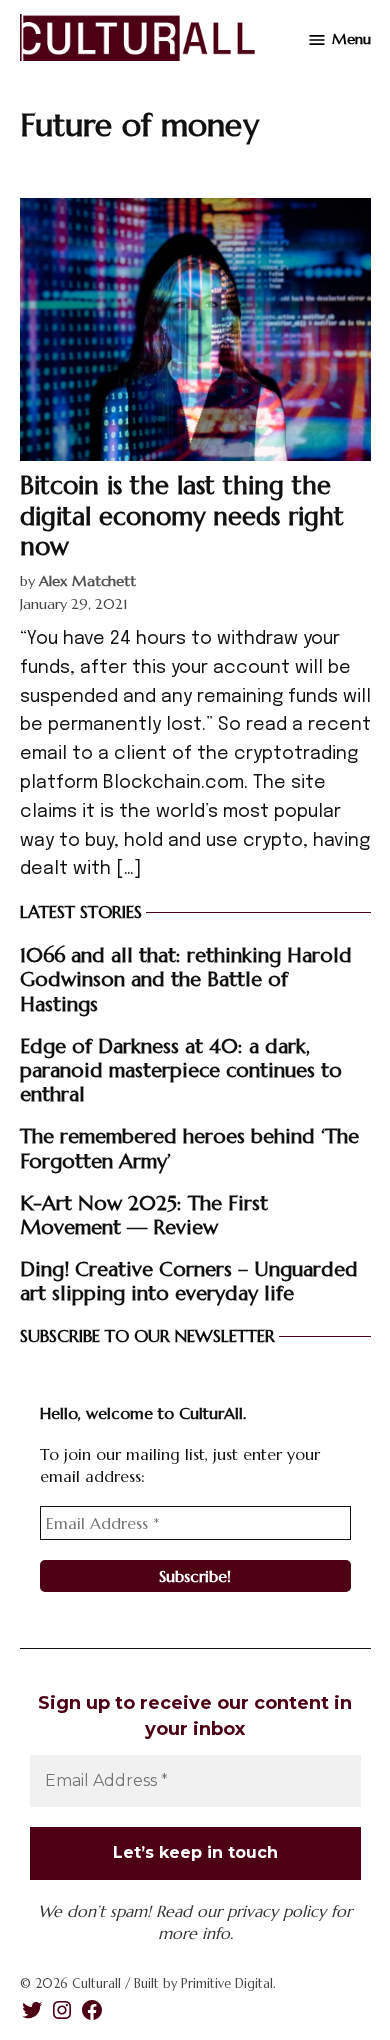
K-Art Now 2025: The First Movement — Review (144, 1215)
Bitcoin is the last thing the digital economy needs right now (182, 515)
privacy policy (276, 1911)
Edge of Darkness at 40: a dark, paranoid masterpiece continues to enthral (181, 1070)
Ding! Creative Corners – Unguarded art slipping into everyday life (189, 1281)
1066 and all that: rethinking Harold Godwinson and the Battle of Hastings (186, 979)
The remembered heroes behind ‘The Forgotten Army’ (189, 1148)
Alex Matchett (87, 581)
